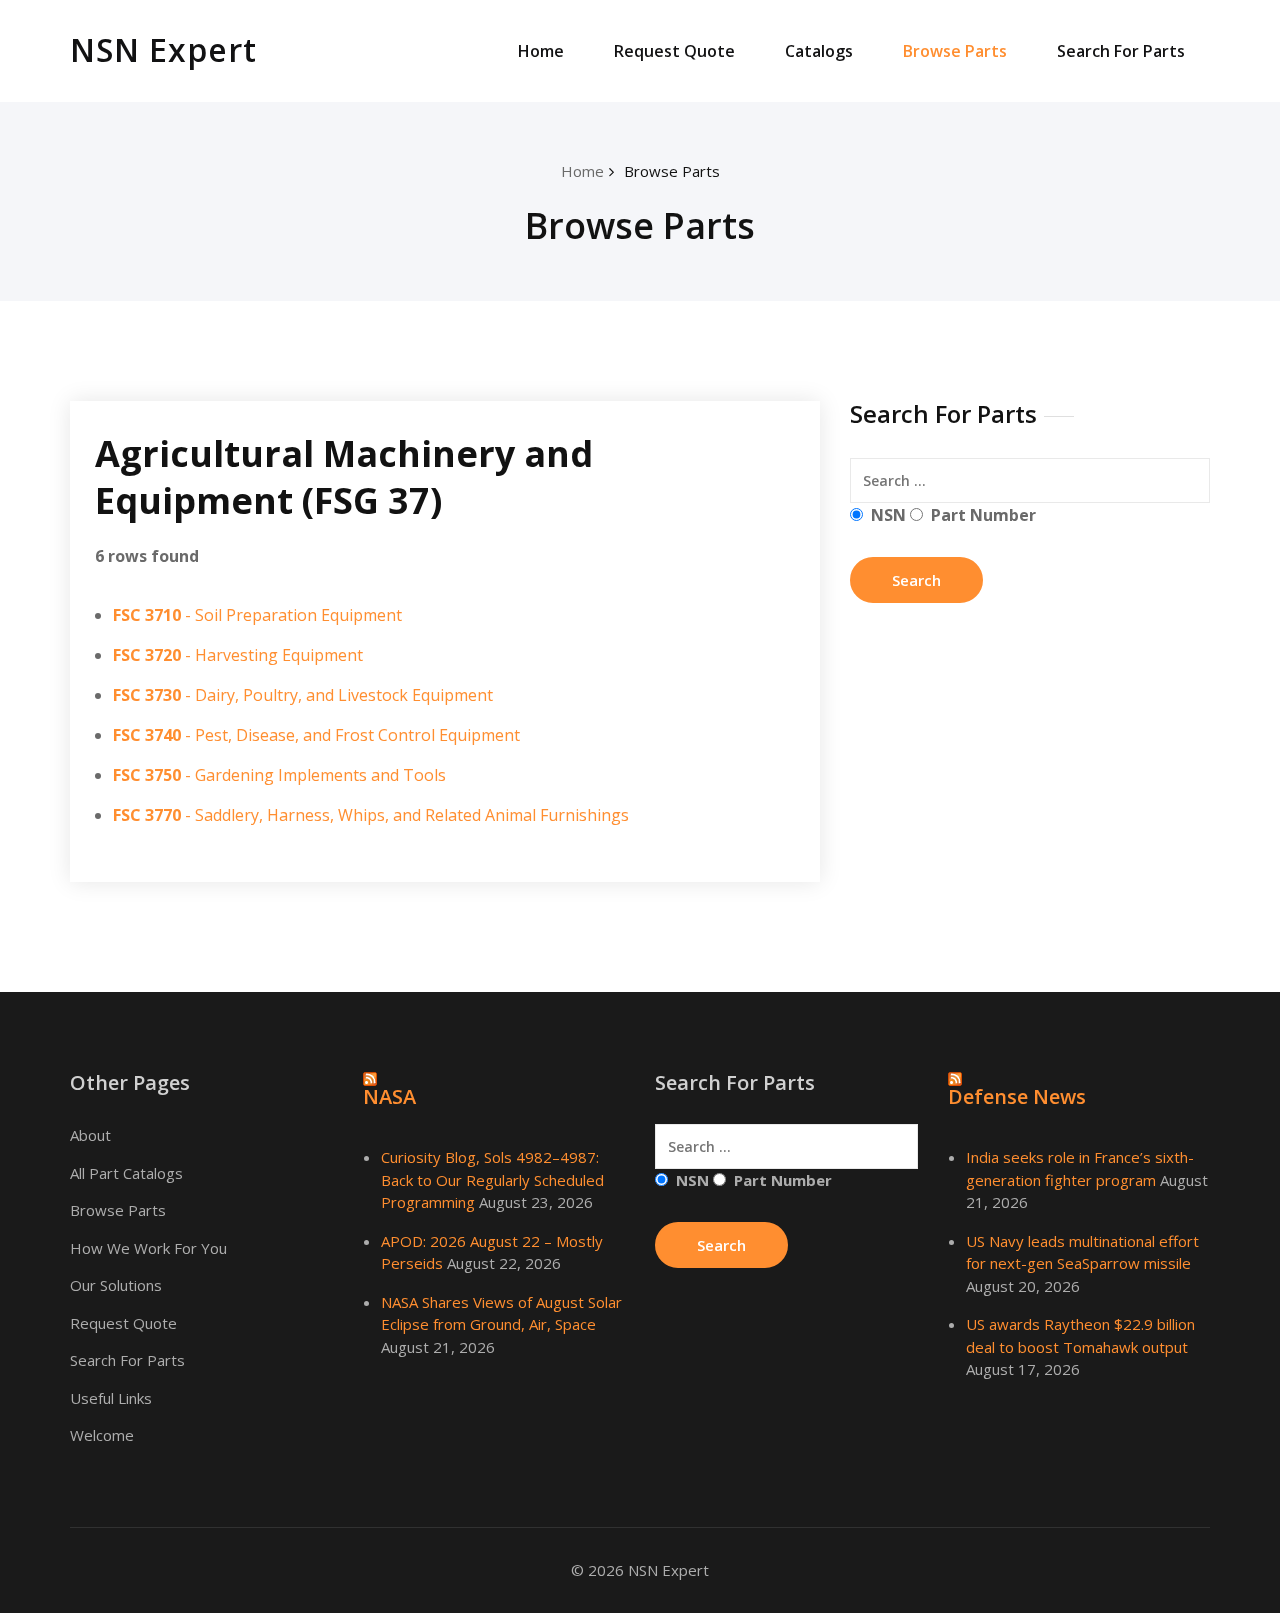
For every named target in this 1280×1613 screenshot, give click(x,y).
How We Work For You (148, 1248)
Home (541, 51)
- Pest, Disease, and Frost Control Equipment (316, 735)
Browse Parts (955, 51)
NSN (888, 515)
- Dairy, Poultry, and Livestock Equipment (303, 695)
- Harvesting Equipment (238, 655)
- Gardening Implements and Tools (279, 775)
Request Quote (674, 51)
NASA (389, 1096)
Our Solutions (116, 1285)
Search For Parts (1121, 51)
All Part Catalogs (126, 1173)
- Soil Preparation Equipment (257, 615)
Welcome (102, 1435)
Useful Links (111, 1398)
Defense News (1017, 1096)
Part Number (983, 515)
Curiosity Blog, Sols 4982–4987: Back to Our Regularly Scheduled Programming (492, 1179)
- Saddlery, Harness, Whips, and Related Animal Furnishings (371, 815)
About (90, 1135)
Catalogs (819, 51)
